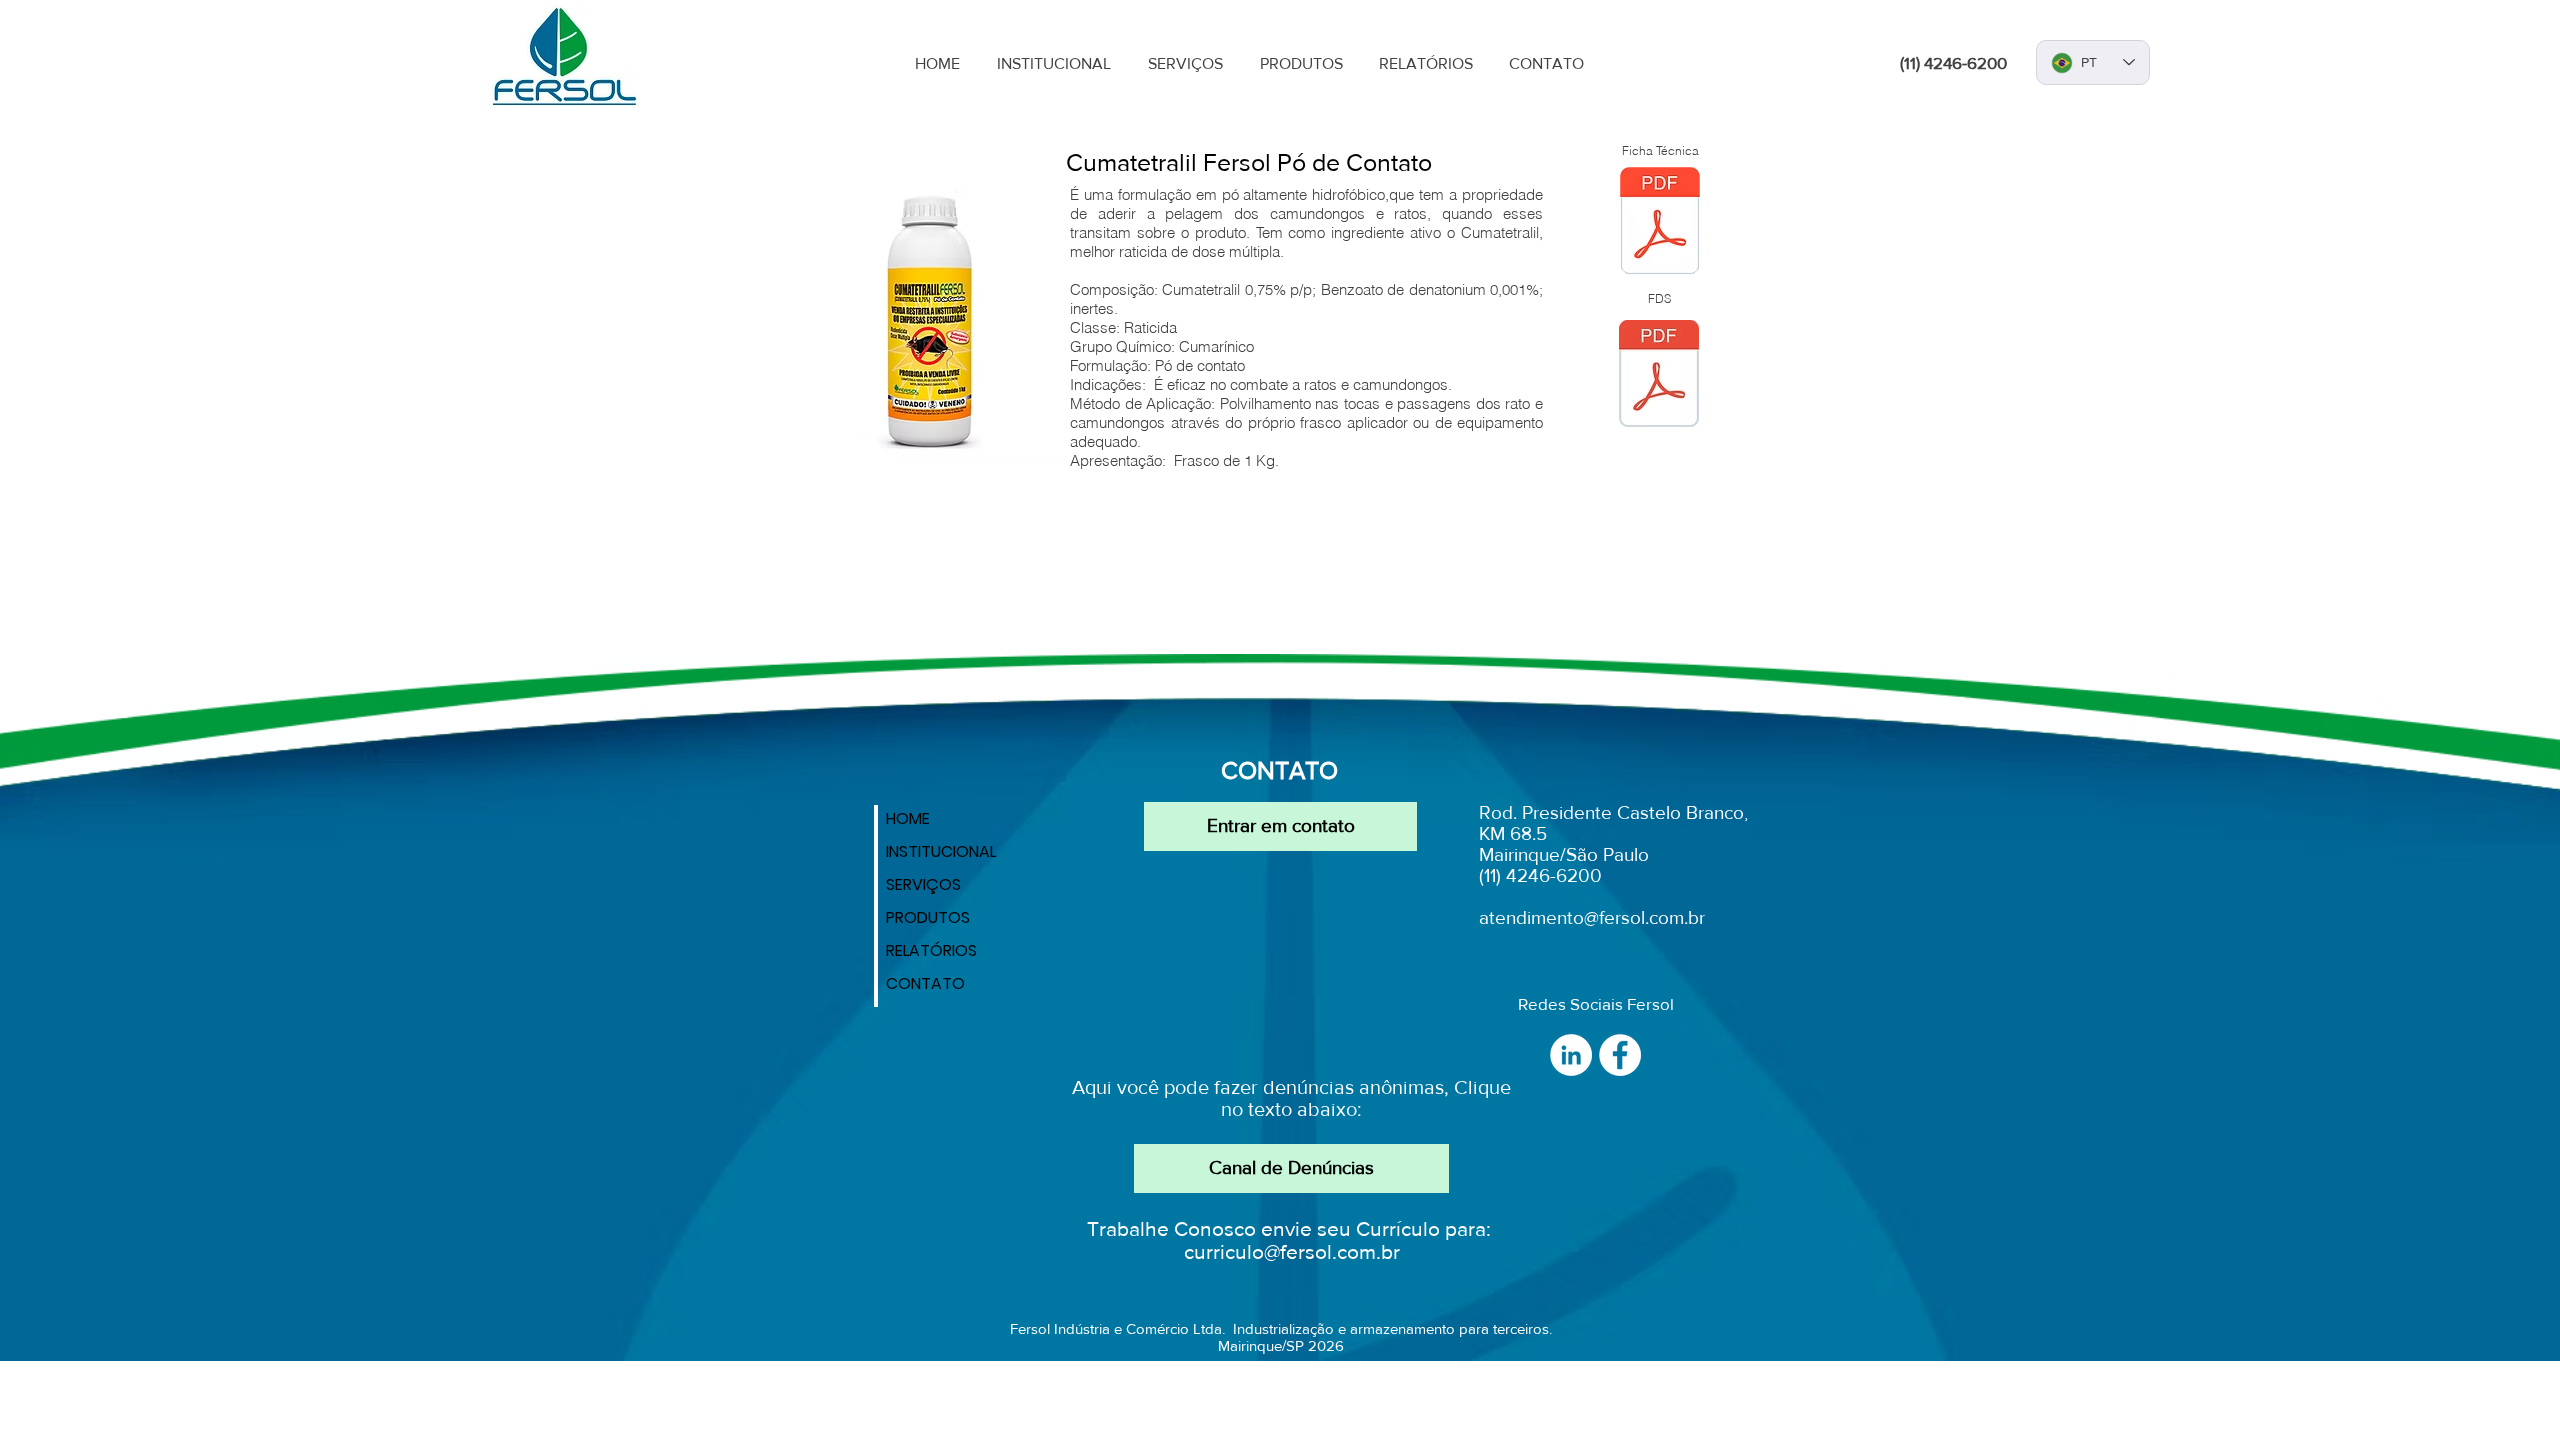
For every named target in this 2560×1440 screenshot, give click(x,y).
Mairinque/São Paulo (1564, 854)
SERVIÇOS (923, 884)
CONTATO (925, 983)
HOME (908, 818)
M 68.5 (1518, 833)
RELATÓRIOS (931, 950)
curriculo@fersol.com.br (1292, 1251)
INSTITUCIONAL (941, 851)
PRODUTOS (928, 917)
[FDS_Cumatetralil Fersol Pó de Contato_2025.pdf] (1659, 376)
